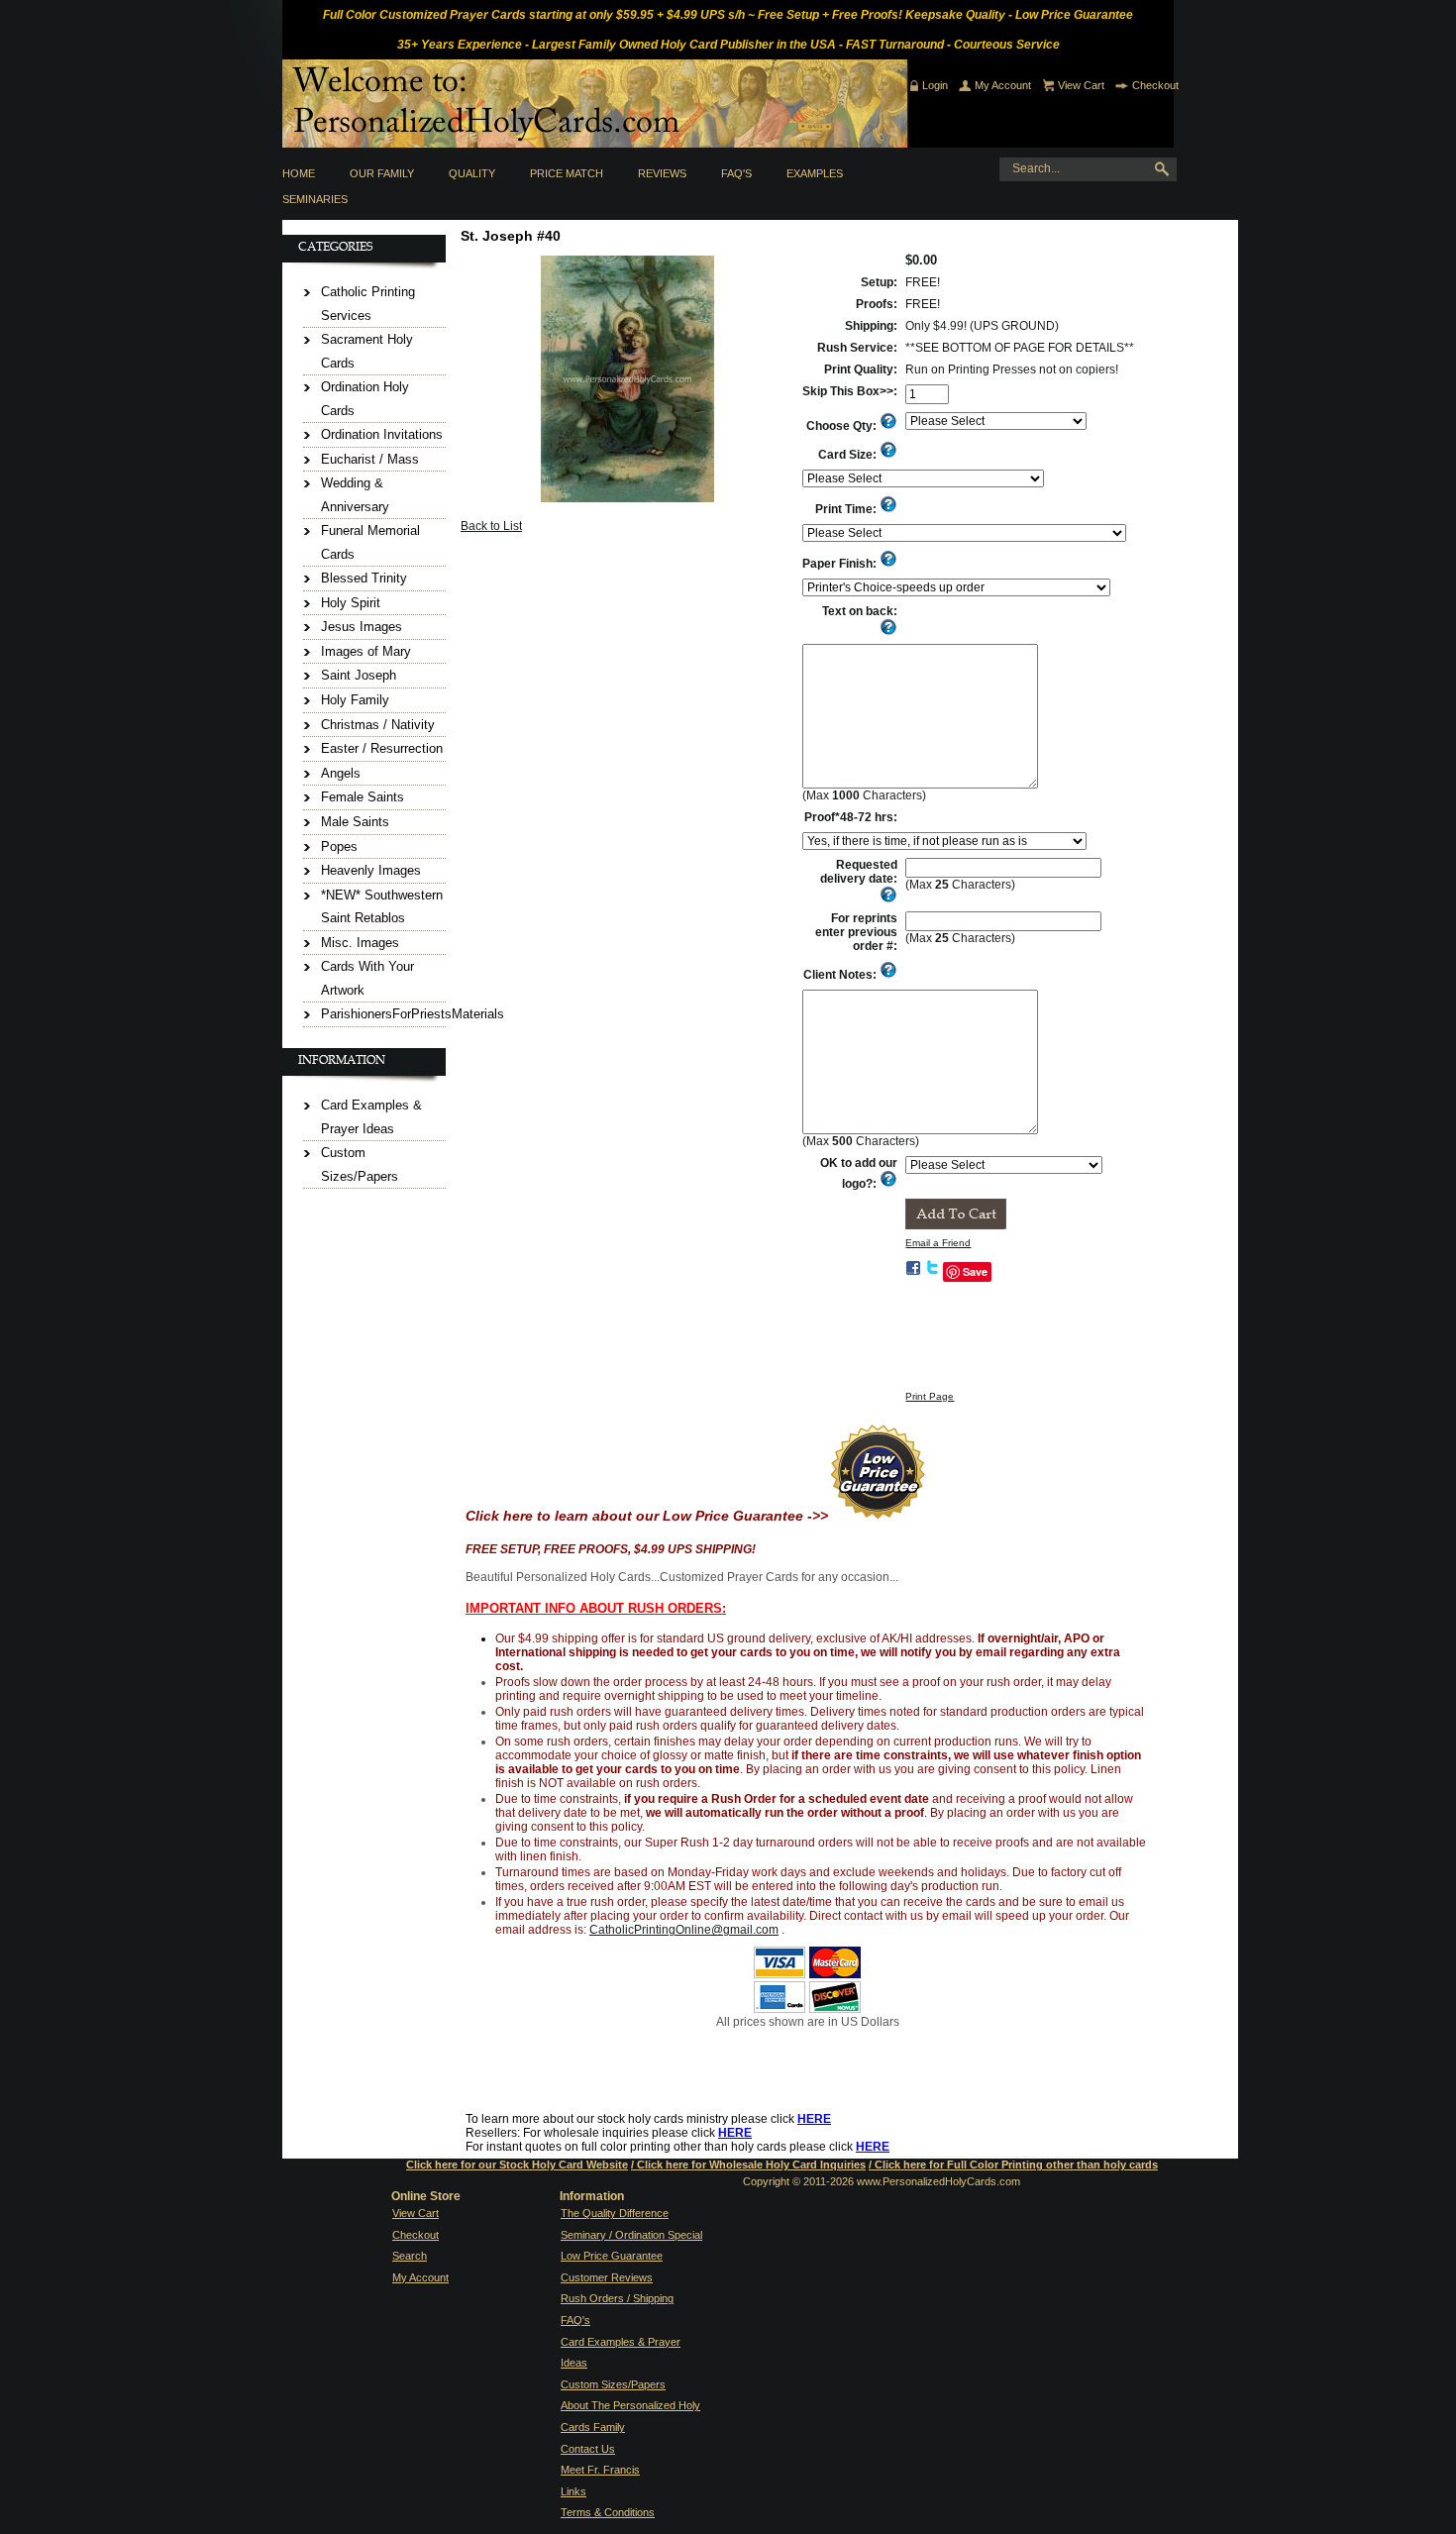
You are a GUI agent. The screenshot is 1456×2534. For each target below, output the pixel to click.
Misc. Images (360, 943)
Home (299, 173)
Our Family (382, 173)
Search (410, 2256)
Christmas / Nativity (378, 725)
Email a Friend (938, 1243)
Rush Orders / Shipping (617, 2298)
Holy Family (355, 700)
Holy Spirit (351, 603)
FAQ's (736, 173)
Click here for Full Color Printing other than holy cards (1016, 2164)
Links (573, 2491)
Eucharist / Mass (370, 459)
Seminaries (315, 199)
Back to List (491, 526)
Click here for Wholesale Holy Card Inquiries (751, 2164)
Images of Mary (366, 651)
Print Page (930, 1396)
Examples (815, 173)
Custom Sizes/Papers (613, 2384)
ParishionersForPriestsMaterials (413, 1014)
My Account (1003, 85)
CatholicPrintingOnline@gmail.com (684, 1930)
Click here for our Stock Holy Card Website (517, 2164)
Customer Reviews (607, 2277)
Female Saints (363, 797)
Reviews (662, 173)
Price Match (567, 173)
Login (935, 85)
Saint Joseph (359, 675)
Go (1166, 169)
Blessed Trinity (364, 578)
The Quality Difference (615, 2213)
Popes (339, 846)
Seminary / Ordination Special (631, 2235)
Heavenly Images (371, 870)
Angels (341, 773)
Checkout (1155, 85)
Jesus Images (362, 627)
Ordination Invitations (382, 434)
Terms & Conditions (608, 2512)
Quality (472, 173)
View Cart (1081, 85)
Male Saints (355, 822)
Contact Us (588, 2449)
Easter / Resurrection (382, 748)
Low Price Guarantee (612, 2256)
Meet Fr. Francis (600, 2470)
